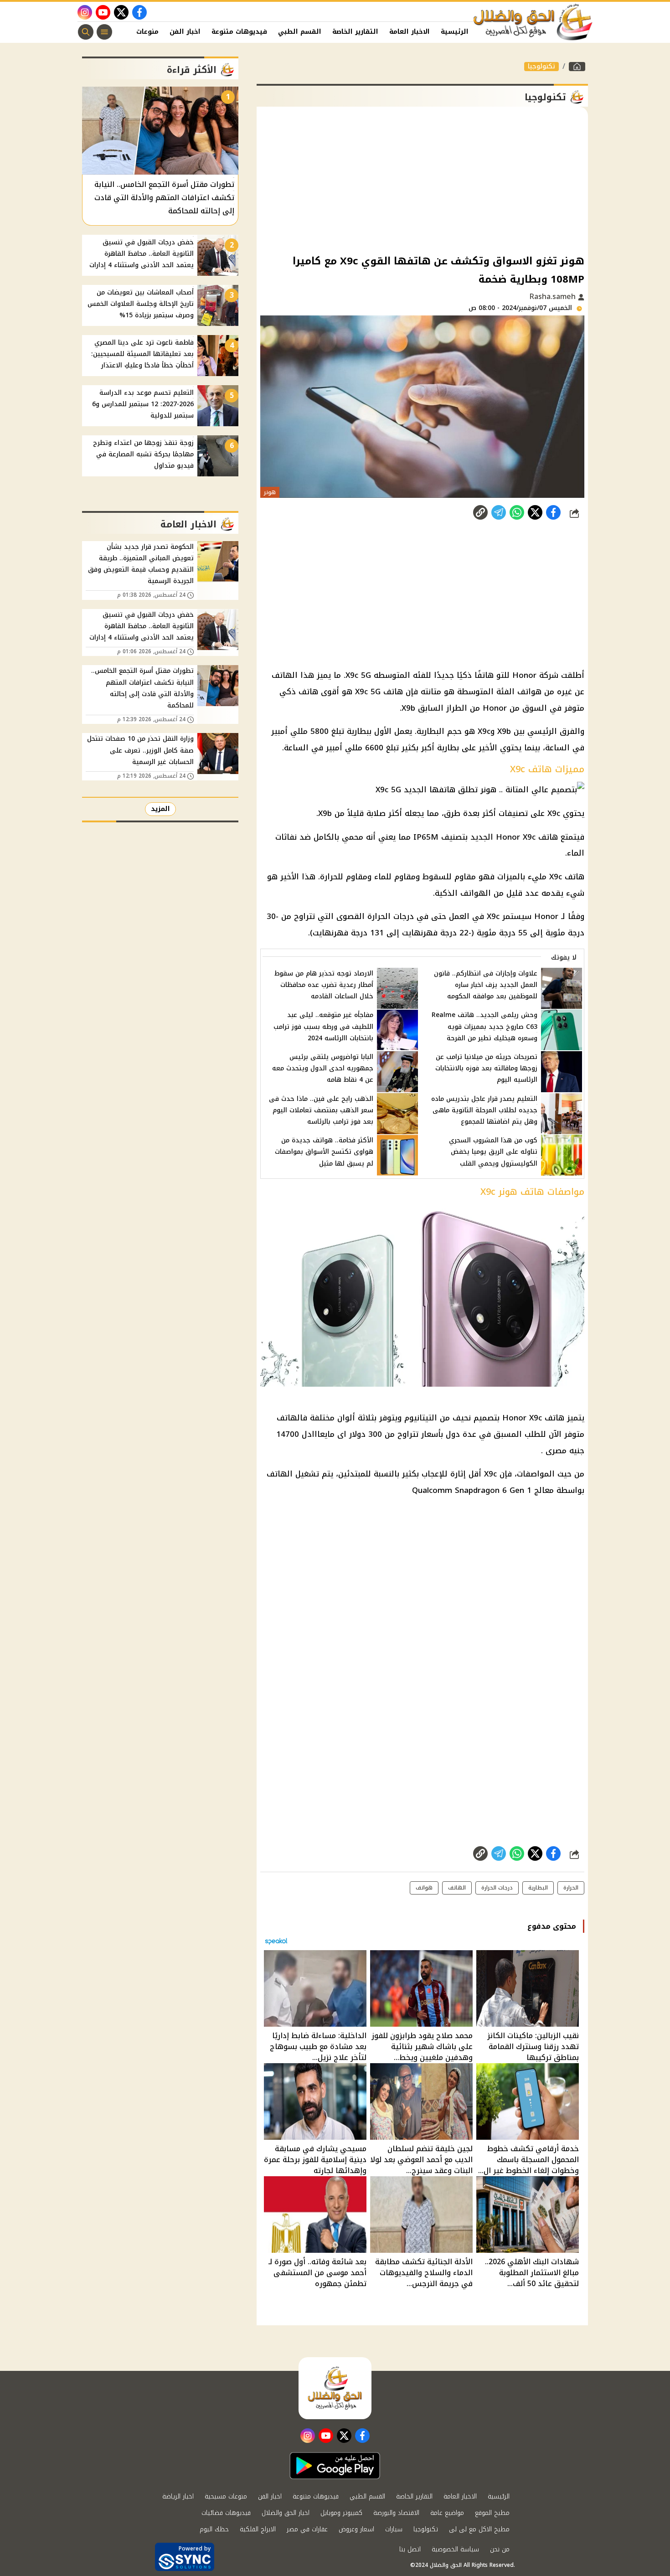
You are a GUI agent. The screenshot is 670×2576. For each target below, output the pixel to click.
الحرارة (571, 1888)
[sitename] (335, 2388)
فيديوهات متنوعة (239, 32)
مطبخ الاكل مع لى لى (479, 2529)
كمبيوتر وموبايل (341, 2513)
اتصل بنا (410, 2549)
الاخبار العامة (410, 32)
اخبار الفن (185, 32)
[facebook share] (553, 512)
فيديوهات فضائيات (226, 2513)
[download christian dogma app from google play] (335, 2466)
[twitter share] (535, 512)
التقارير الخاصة (355, 32)
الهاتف (457, 1888)
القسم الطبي (300, 32)
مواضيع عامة (447, 2513)
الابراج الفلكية (258, 2529)
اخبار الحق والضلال (286, 2513)
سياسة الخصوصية (455, 2549)
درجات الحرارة (497, 1888)
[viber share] (499, 512)
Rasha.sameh (554, 297)
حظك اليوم (214, 2529)
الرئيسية (455, 32)
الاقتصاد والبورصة (396, 2513)
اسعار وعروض (356, 2529)
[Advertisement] (422, 180)
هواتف (424, 1888)
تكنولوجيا (541, 67)
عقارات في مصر (307, 2529)
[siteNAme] (533, 22)
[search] (86, 32)
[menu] (104, 32)
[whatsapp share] (517, 512)
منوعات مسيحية (226, 2496)
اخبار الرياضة (178, 2496)
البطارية (538, 1888)
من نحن (500, 2549)
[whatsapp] (480, 512)
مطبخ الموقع (492, 2513)
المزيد (160, 809)
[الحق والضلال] (577, 67)
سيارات (394, 2529)
